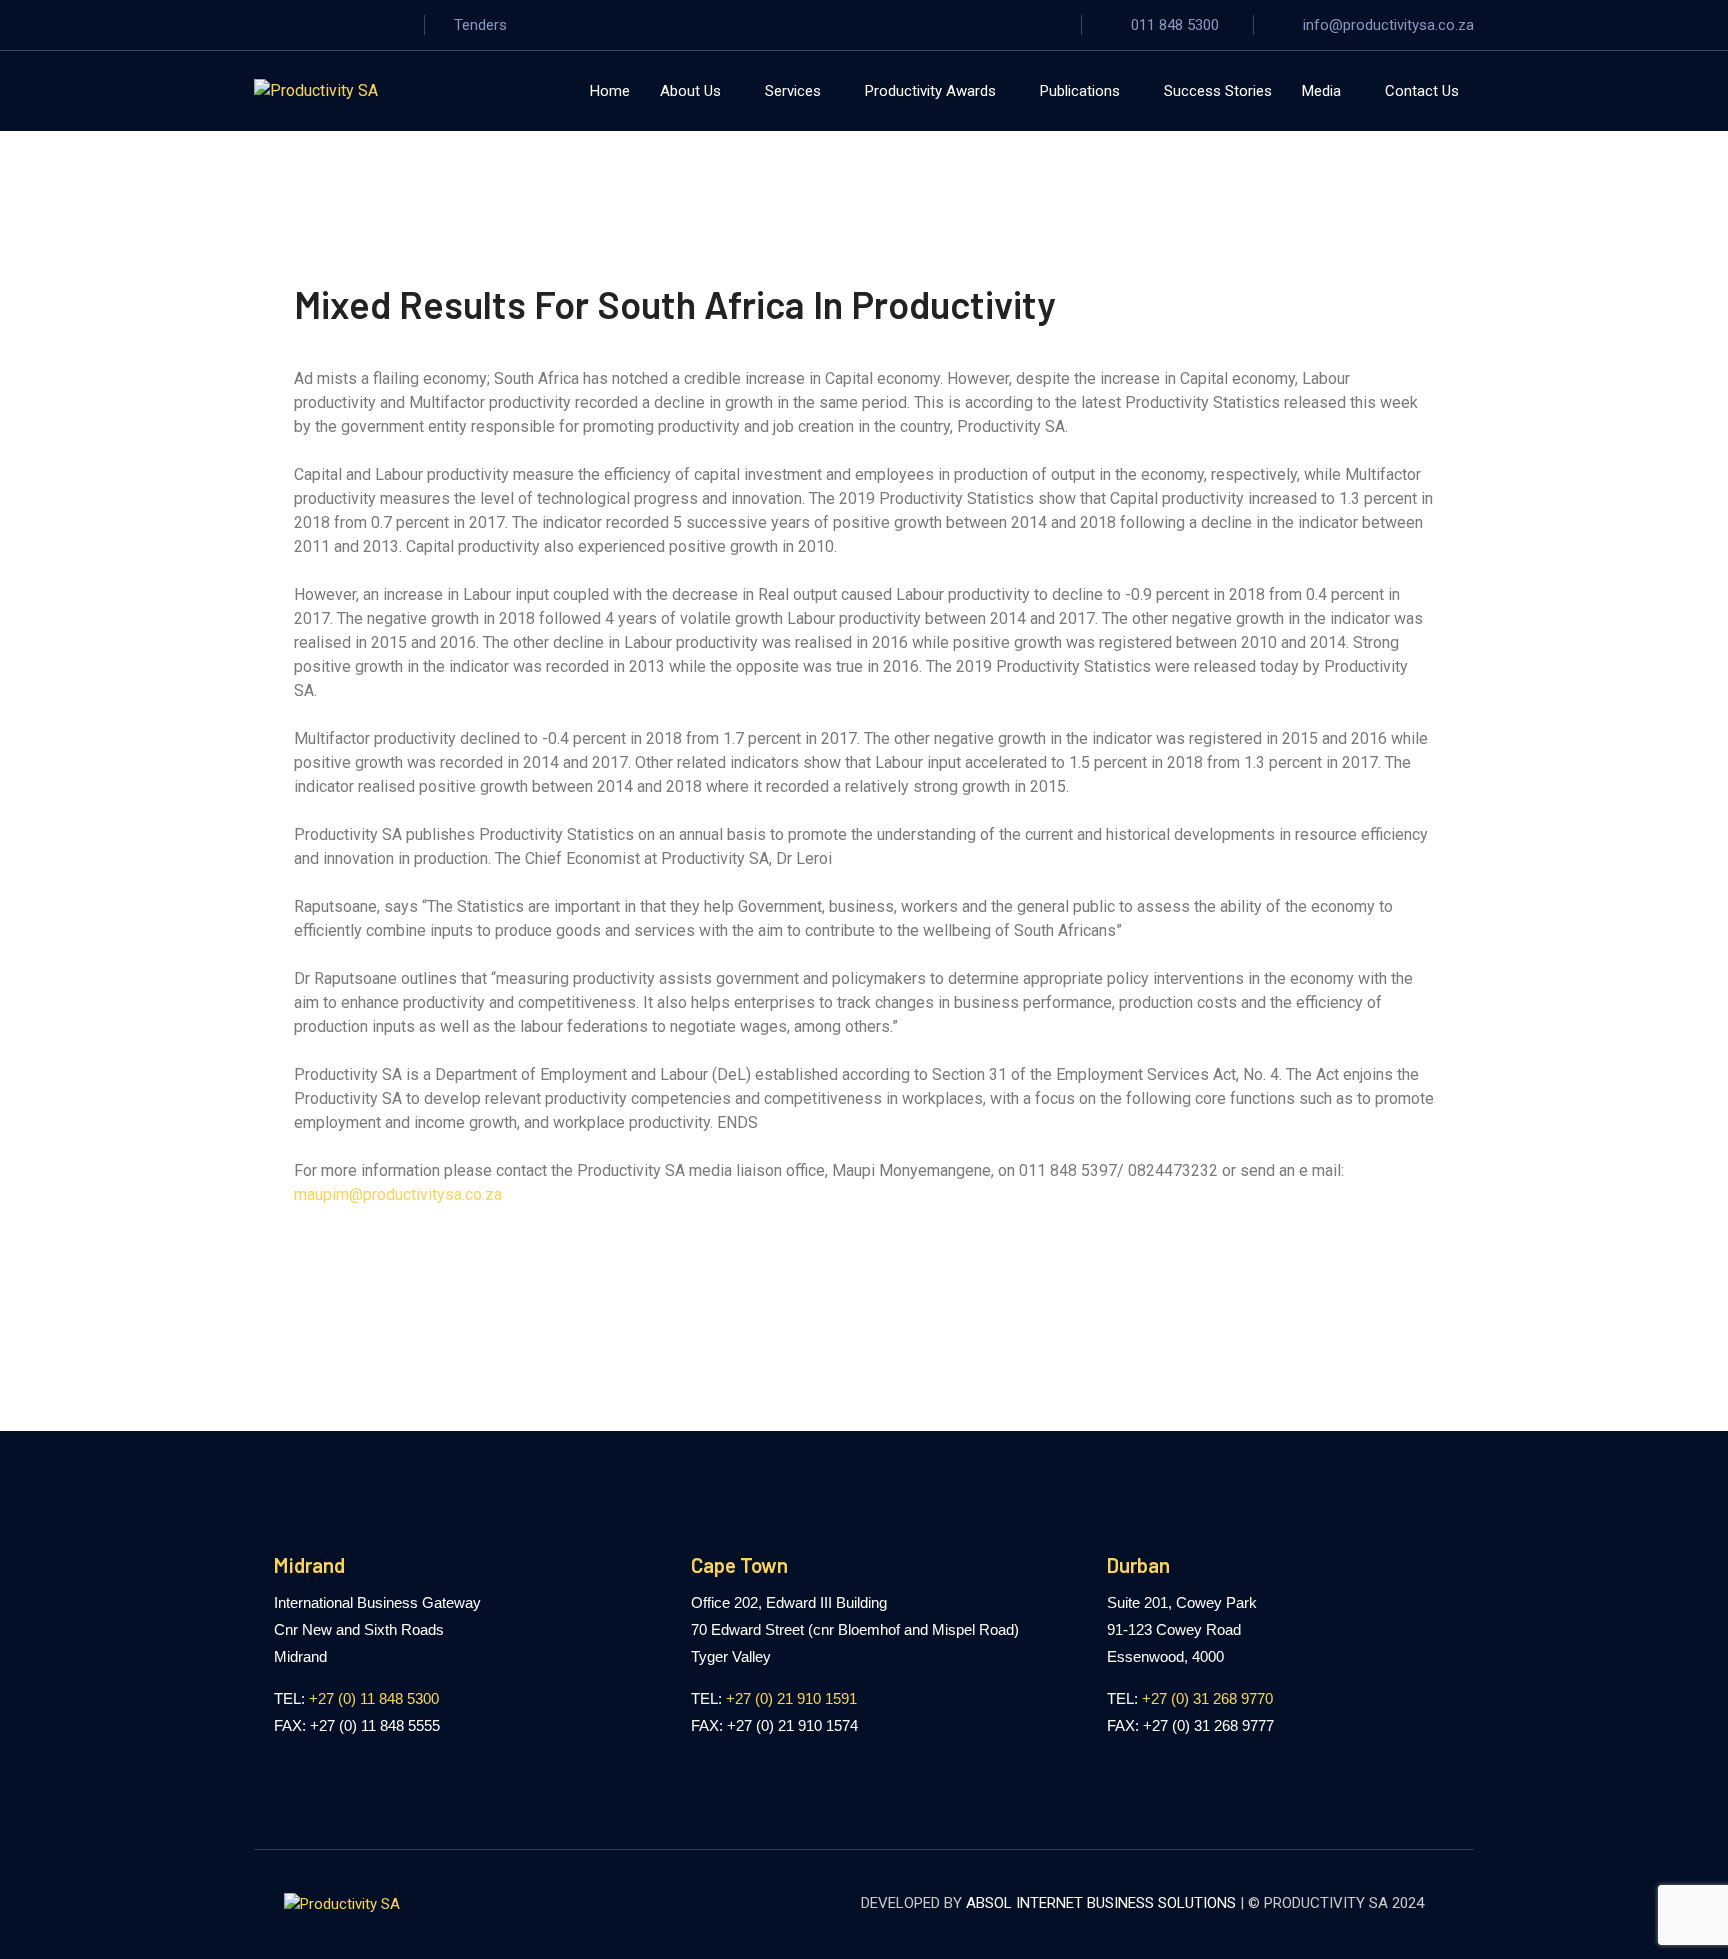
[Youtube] (362, 25)
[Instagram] (328, 25)
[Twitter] (294, 25)
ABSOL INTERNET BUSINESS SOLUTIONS (1101, 1903)
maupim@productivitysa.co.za (398, 1194)
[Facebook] (260, 25)
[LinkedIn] (396, 25)
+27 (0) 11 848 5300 (374, 1698)
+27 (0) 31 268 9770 (1207, 1698)
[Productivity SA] (316, 90)
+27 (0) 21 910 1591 (791, 1698)
